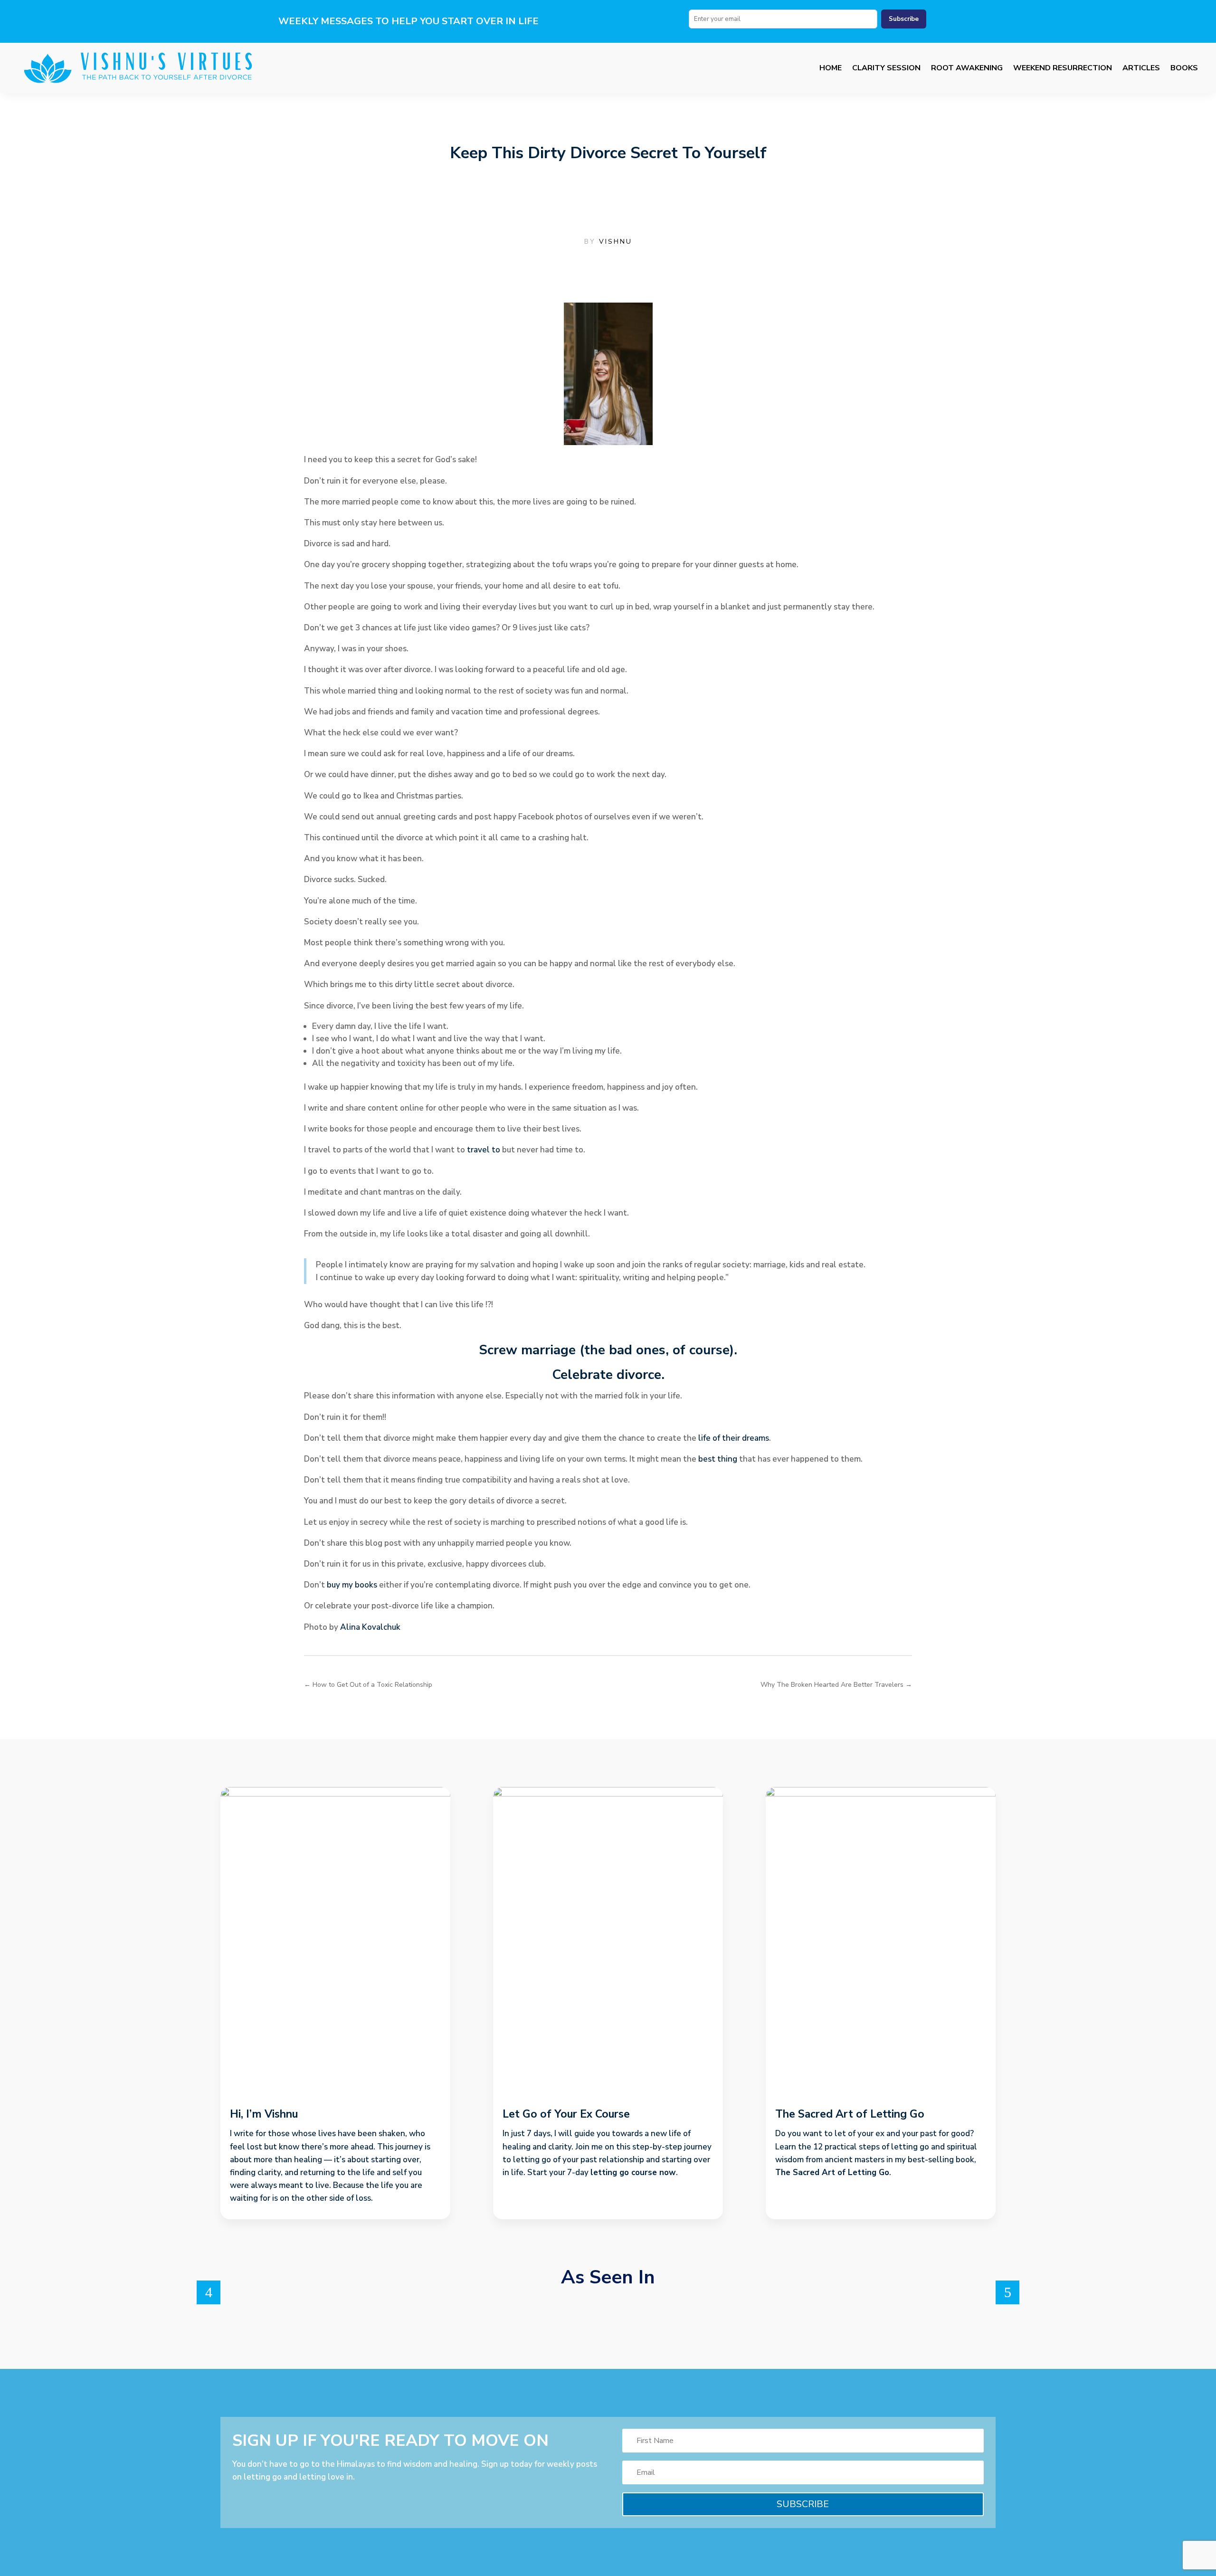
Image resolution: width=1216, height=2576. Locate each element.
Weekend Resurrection (1063, 68)
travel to (484, 1150)
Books (1184, 68)
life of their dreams (734, 1438)
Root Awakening (967, 68)
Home (831, 68)
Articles (1141, 68)
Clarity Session (886, 68)
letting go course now (633, 2172)
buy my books (352, 1585)
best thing (718, 1459)
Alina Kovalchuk (370, 1627)
